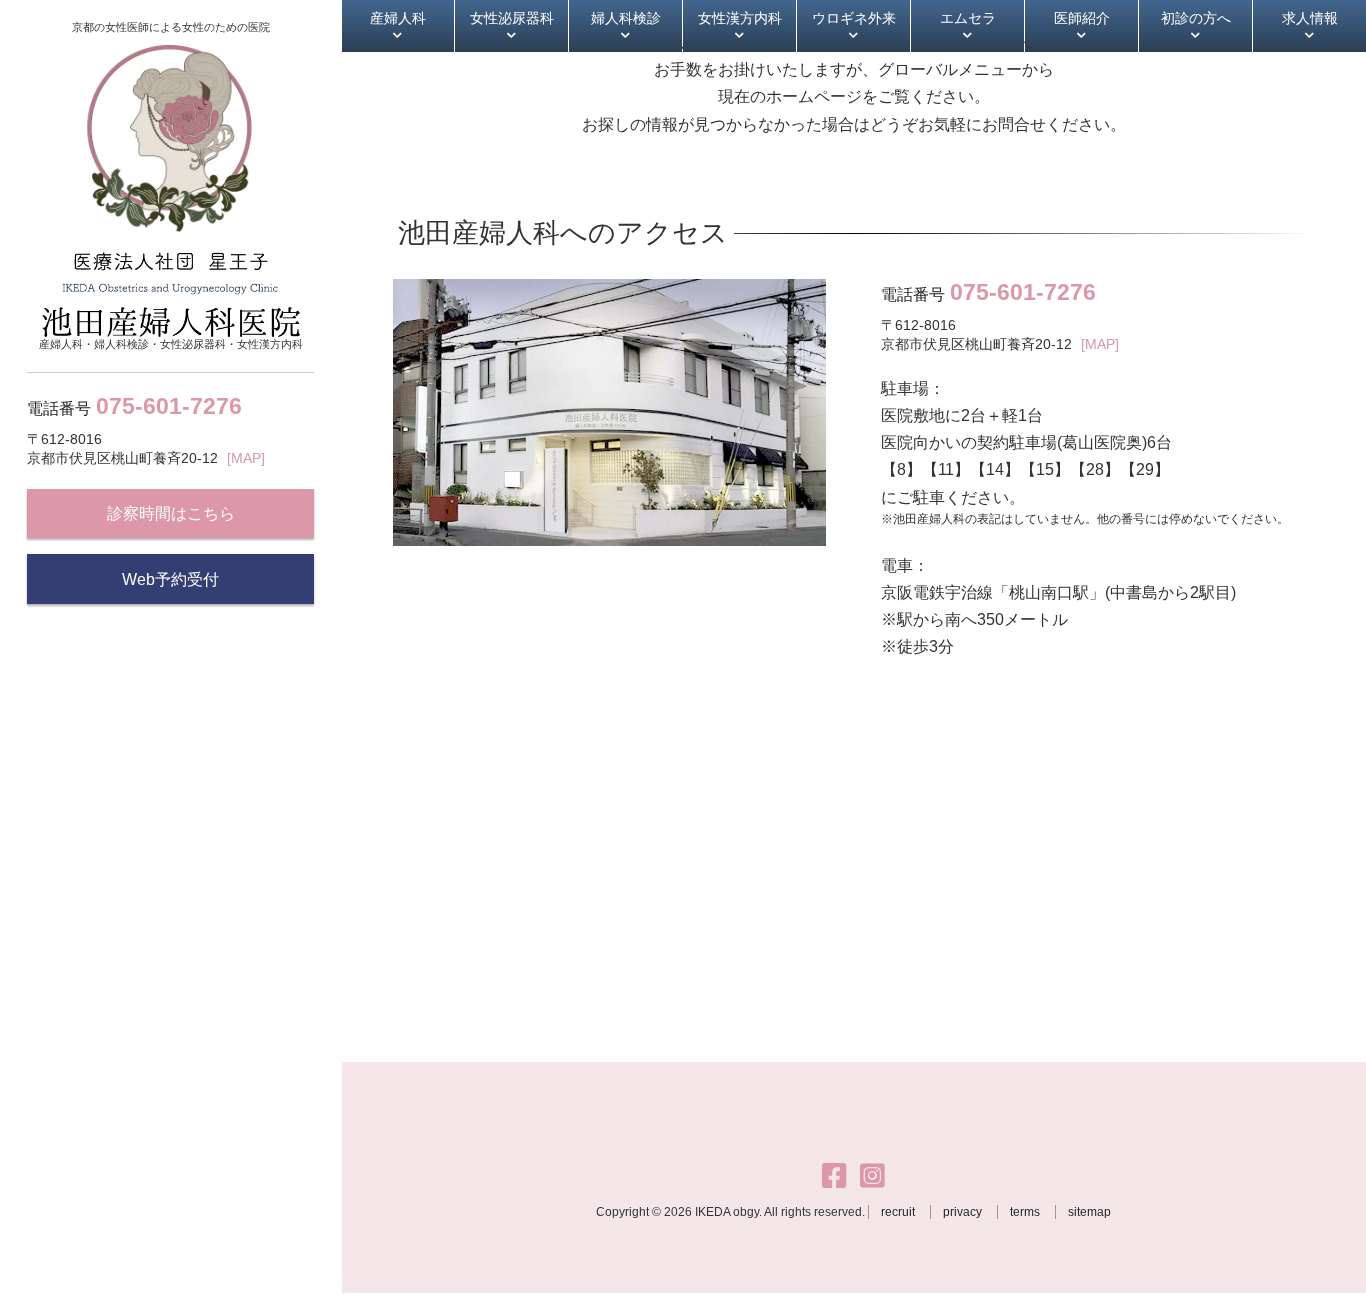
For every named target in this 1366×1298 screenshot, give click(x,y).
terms (1025, 1212)
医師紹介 (1082, 18)
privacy (962, 1212)
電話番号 (134, 406)
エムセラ (968, 18)
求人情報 (1310, 18)
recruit (898, 1212)
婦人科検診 (626, 18)
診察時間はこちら (171, 513)
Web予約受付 (170, 579)
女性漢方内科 (740, 18)
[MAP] (246, 458)
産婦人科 (398, 18)
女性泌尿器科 (512, 18)
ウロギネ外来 (854, 18)
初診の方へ (1196, 18)
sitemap (1089, 1212)
